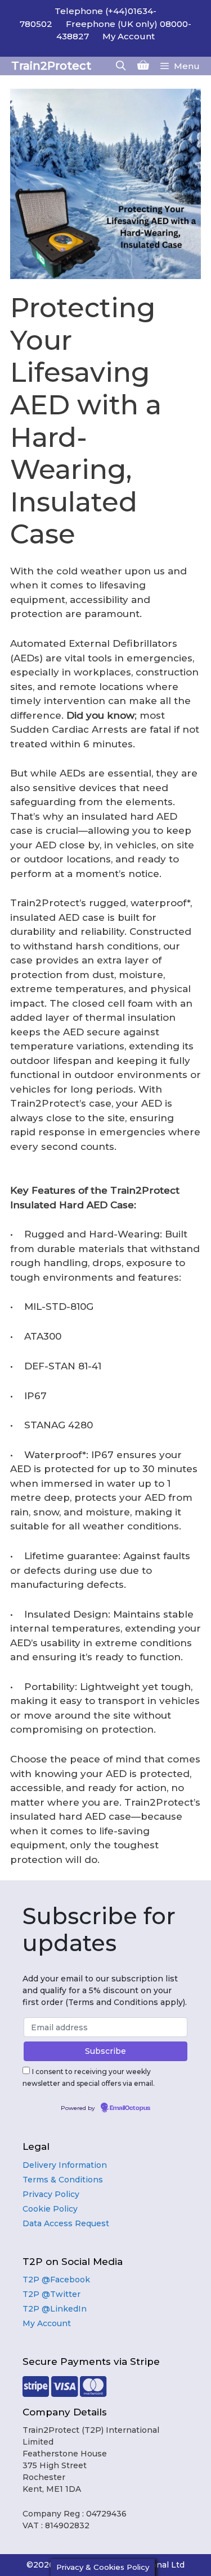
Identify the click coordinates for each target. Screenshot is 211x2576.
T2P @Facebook (56, 2280)
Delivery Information (65, 2165)
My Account (129, 36)
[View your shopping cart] (143, 66)
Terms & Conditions (63, 2180)
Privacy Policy (51, 2194)
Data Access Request (66, 2223)
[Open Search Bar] (121, 66)
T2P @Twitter (51, 2294)
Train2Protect (51, 66)
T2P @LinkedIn (55, 2309)
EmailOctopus (130, 2108)
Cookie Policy (50, 2209)
